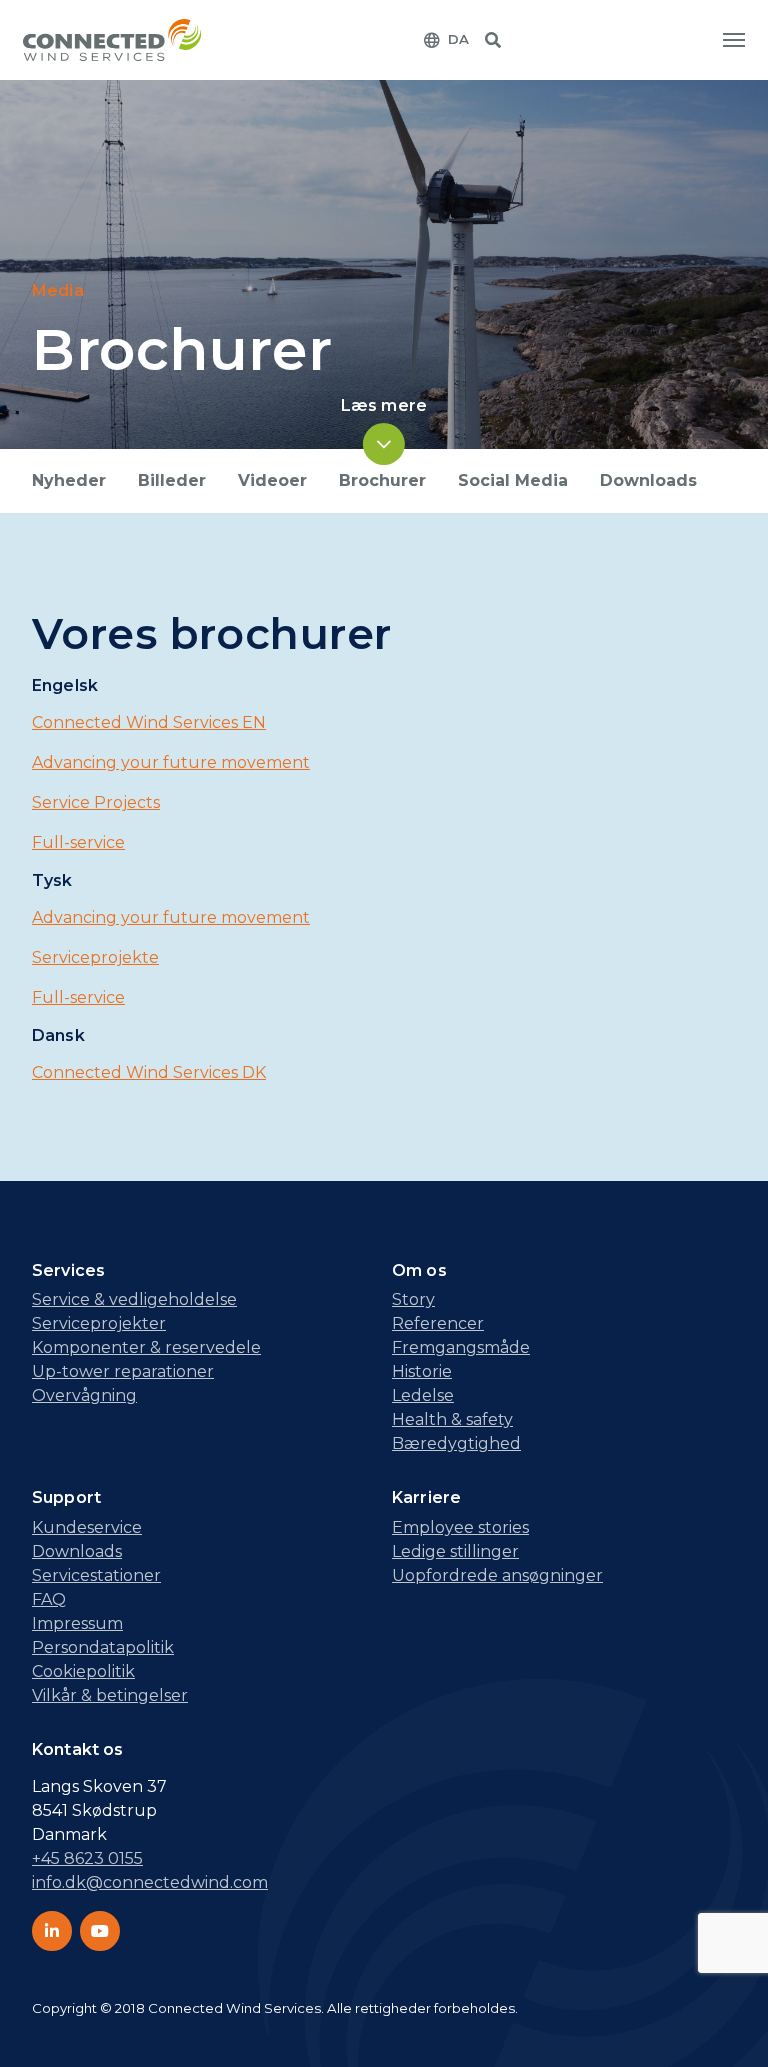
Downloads (648, 480)
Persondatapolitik (103, 1647)
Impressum (77, 1623)
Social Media (513, 480)
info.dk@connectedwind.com (150, 1882)
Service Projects (96, 802)
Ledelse (423, 1395)
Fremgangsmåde (461, 1347)
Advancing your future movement (171, 762)
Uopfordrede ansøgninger (497, 1575)
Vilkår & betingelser (110, 1695)
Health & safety (452, 1419)
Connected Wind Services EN (149, 722)
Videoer (272, 480)
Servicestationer (96, 1575)
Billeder (172, 480)
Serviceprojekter (99, 1323)
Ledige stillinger (455, 1551)
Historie (422, 1371)
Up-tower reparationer (123, 1371)
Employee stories (460, 1527)
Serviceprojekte (95, 957)
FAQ (49, 1599)
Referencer (438, 1323)
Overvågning (84, 1395)
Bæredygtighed (456, 1443)
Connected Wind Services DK (149, 1072)
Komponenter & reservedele (146, 1347)
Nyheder (69, 480)
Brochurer (382, 480)
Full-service (78, 842)
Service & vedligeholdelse (134, 1299)
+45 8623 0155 (87, 1858)
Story (413, 1299)
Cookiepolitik (83, 1671)
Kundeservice (87, 1527)
